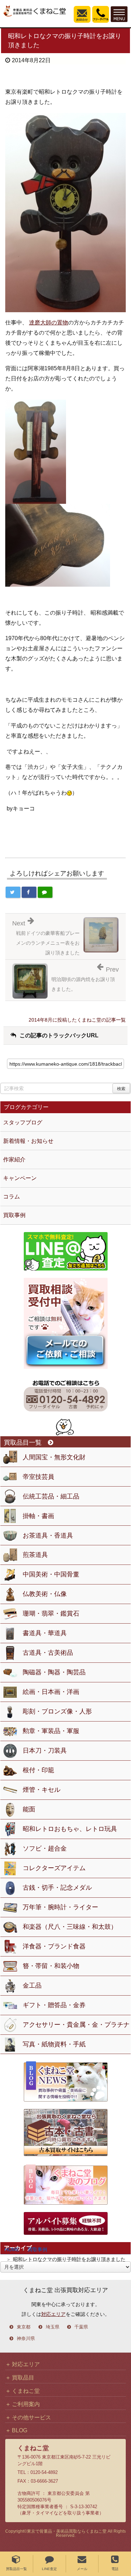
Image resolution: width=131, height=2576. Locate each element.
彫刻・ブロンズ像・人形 (57, 1711)
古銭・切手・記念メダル (57, 1888)
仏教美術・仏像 (45, 1594)
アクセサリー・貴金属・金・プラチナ (76, 2025)
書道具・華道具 (45, 1633)
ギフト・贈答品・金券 (54, 2005)
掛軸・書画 (38, 1516)
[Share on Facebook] (29, 892)
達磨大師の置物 (49, 323)
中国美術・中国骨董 (51, 1574)
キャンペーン (20, 1178)
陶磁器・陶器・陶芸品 (54, 1672)
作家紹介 (14, 1160)
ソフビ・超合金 (45, 1848)
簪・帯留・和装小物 (51, 1966)
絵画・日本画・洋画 (51, 1692)
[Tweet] (13, 892)
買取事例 (37, 2249)
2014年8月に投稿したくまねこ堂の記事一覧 (77, 1020)
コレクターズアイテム (54, 1868)
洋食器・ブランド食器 (54, 1946)
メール (82, 2569)
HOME (12, 2249)
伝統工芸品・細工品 (51, 1496)
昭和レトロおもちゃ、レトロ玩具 (70, 1829)
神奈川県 (26, 2339)
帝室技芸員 (38, 1477)
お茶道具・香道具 (48, 1536)
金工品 (32, 1985)
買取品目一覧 (16, 2569)
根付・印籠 (38, 1770)
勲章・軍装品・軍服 (51, 1731)
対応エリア (53, 2314)
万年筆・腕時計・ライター (60, 1907)
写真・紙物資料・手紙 (54, 2044)
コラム (12, 1197)
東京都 (24, 2327)
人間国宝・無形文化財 (54, 1457)
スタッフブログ (23, 1122)
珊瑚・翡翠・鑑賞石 (51, 1613)
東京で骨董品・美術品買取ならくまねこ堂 (67, 2531)
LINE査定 (49, 2569)
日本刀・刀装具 (45, 1751)
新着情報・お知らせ (28, 1141)
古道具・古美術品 (48, 1653)
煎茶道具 (35, 1555)
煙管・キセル (42, 1790)
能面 (29, 1809)
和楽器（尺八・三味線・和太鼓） (70, 1927)
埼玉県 (53, 2327)
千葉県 (81, 2327)
